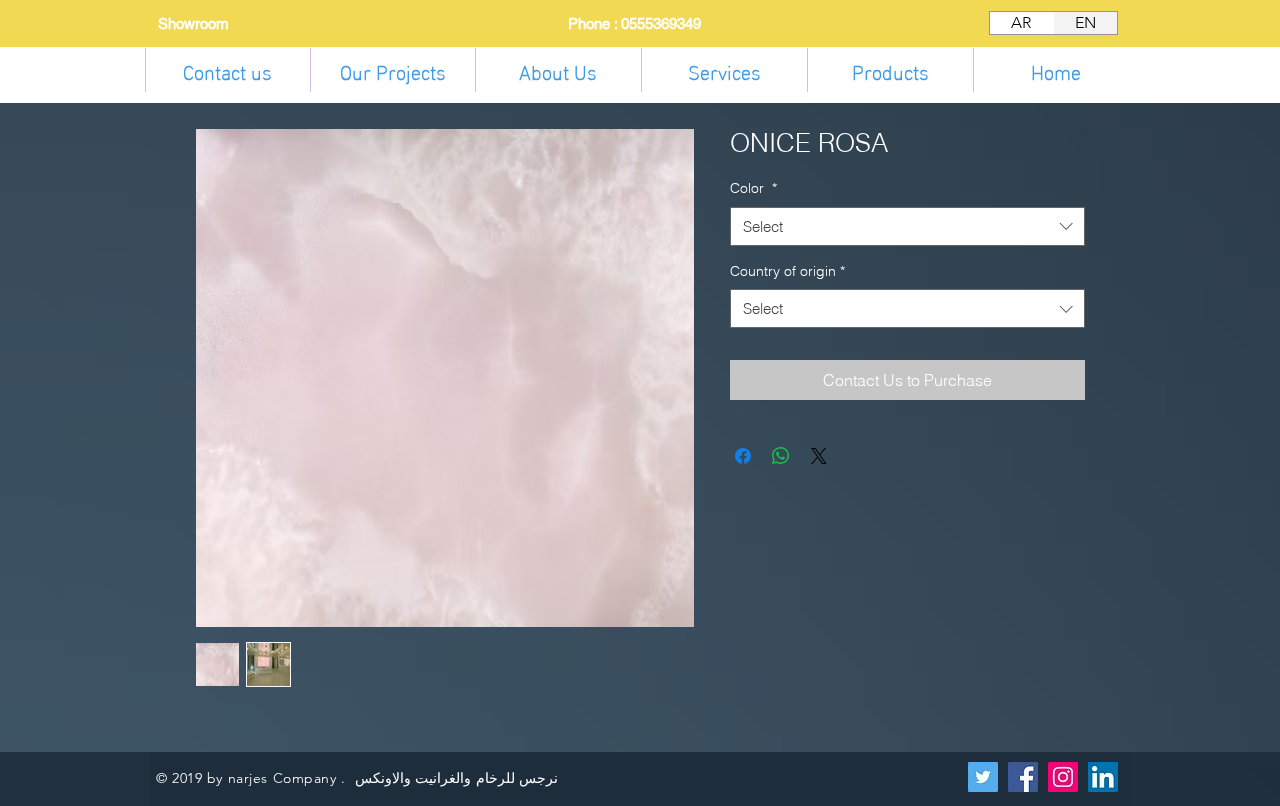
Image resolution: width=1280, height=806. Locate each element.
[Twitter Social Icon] (983, 777)
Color (753, 188)
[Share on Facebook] (743, 456)
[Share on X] (819, 456)
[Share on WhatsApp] (781, 456)
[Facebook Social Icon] (1023, 777)
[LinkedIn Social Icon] (1103, 777)
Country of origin (787, 271)
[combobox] (907, 226)
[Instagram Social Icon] (1063, 777)
